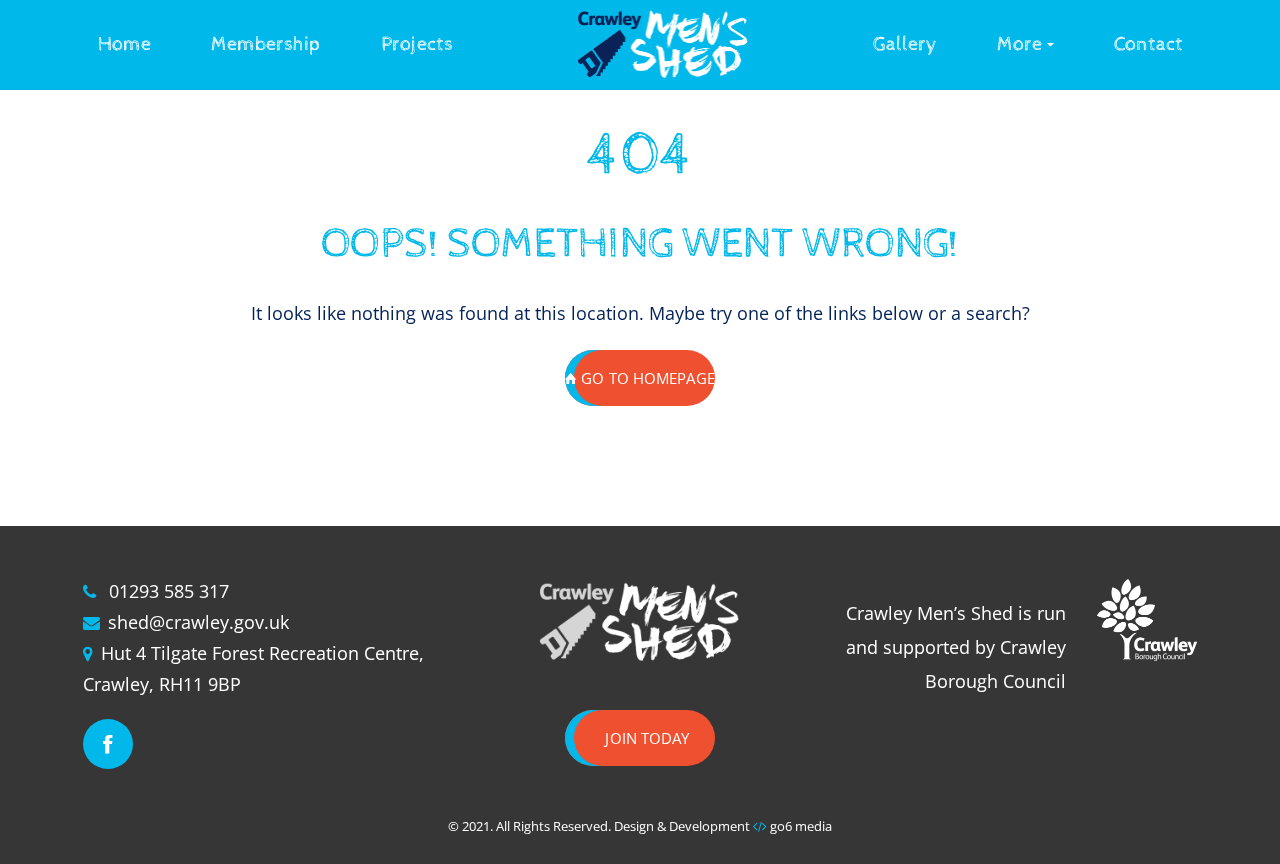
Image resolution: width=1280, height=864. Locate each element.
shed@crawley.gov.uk (198, 622)
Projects (417, 44)
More (1019, 44)
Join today (647, 738)
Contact (1148, 44)
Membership (266, 44)
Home (124, 44)
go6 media (801, 826)
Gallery (905, 44)
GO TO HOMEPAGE (647, 378)
